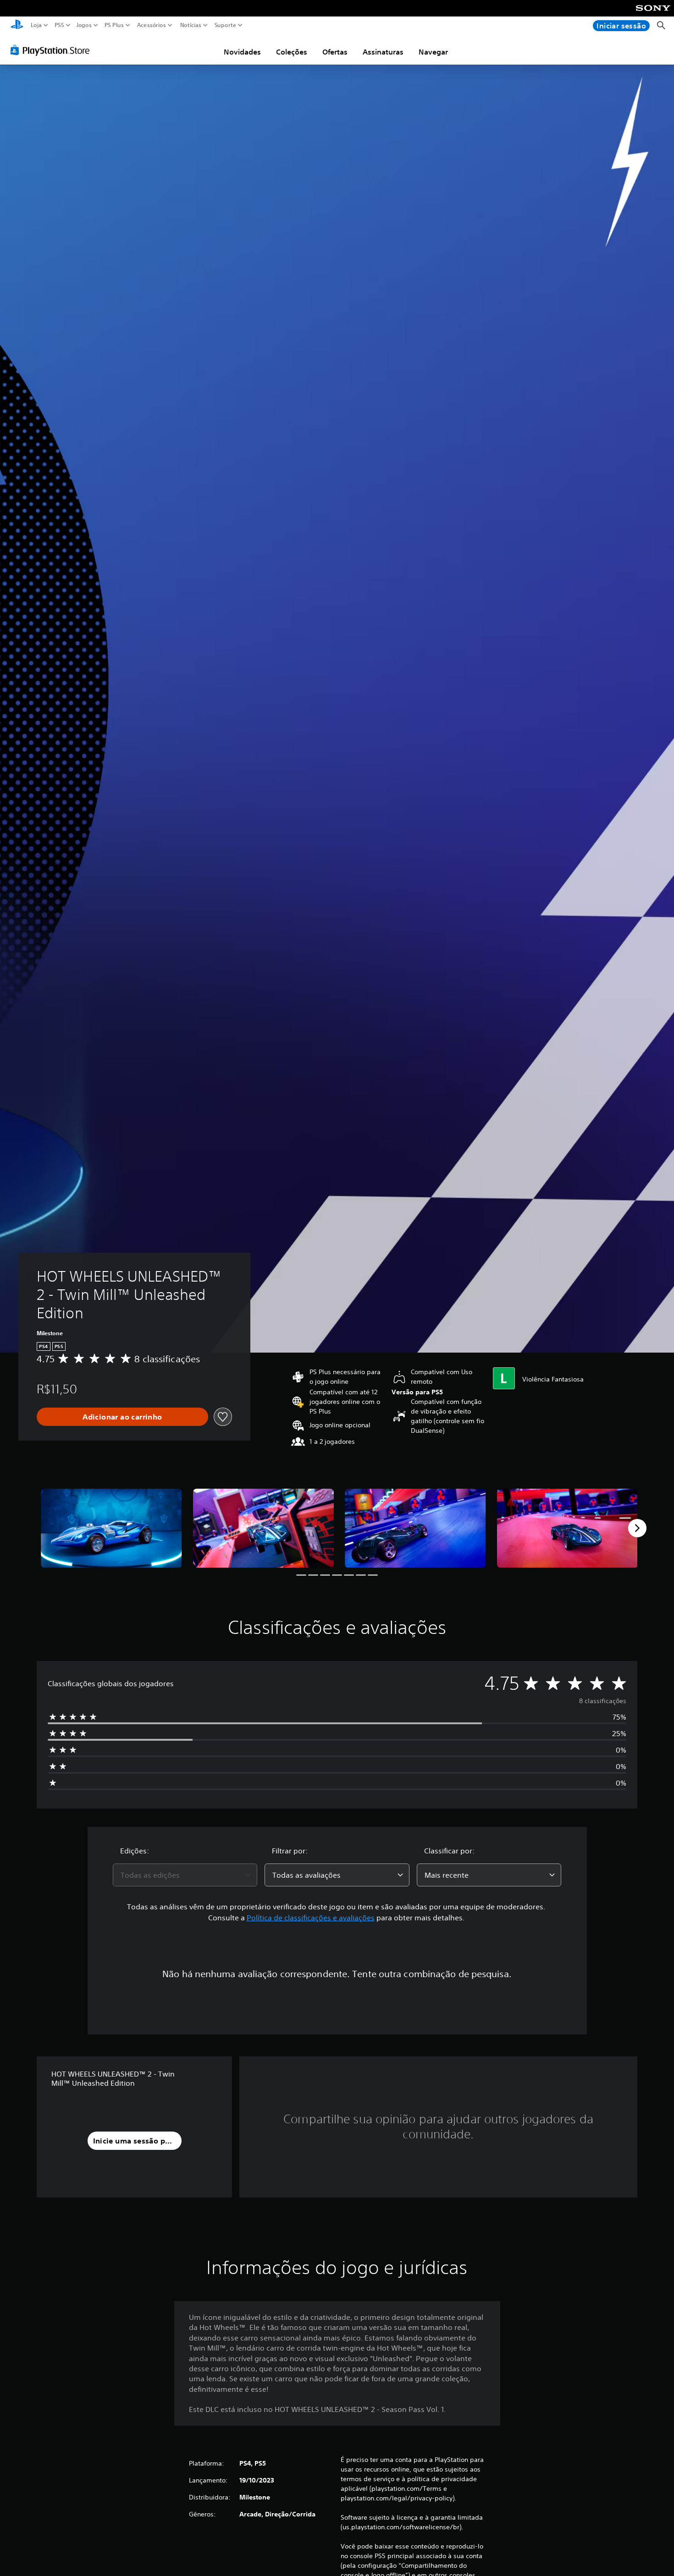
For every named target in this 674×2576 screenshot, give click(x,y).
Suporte (225, 25)
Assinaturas (383, 52)
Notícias (190, 25)
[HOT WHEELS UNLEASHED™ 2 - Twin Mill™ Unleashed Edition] (111, 1528)
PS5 (59, 25)
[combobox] (185, 1875)
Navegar (433, 52)
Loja (36, 25)
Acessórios (151, 25)
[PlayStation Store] (52, 50)
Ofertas (335, 52)
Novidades (242, 52)
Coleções (292, 52)
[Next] (637, 1528)
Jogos (84, 25)
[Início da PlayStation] (17, 25)
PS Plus (114, 25)
